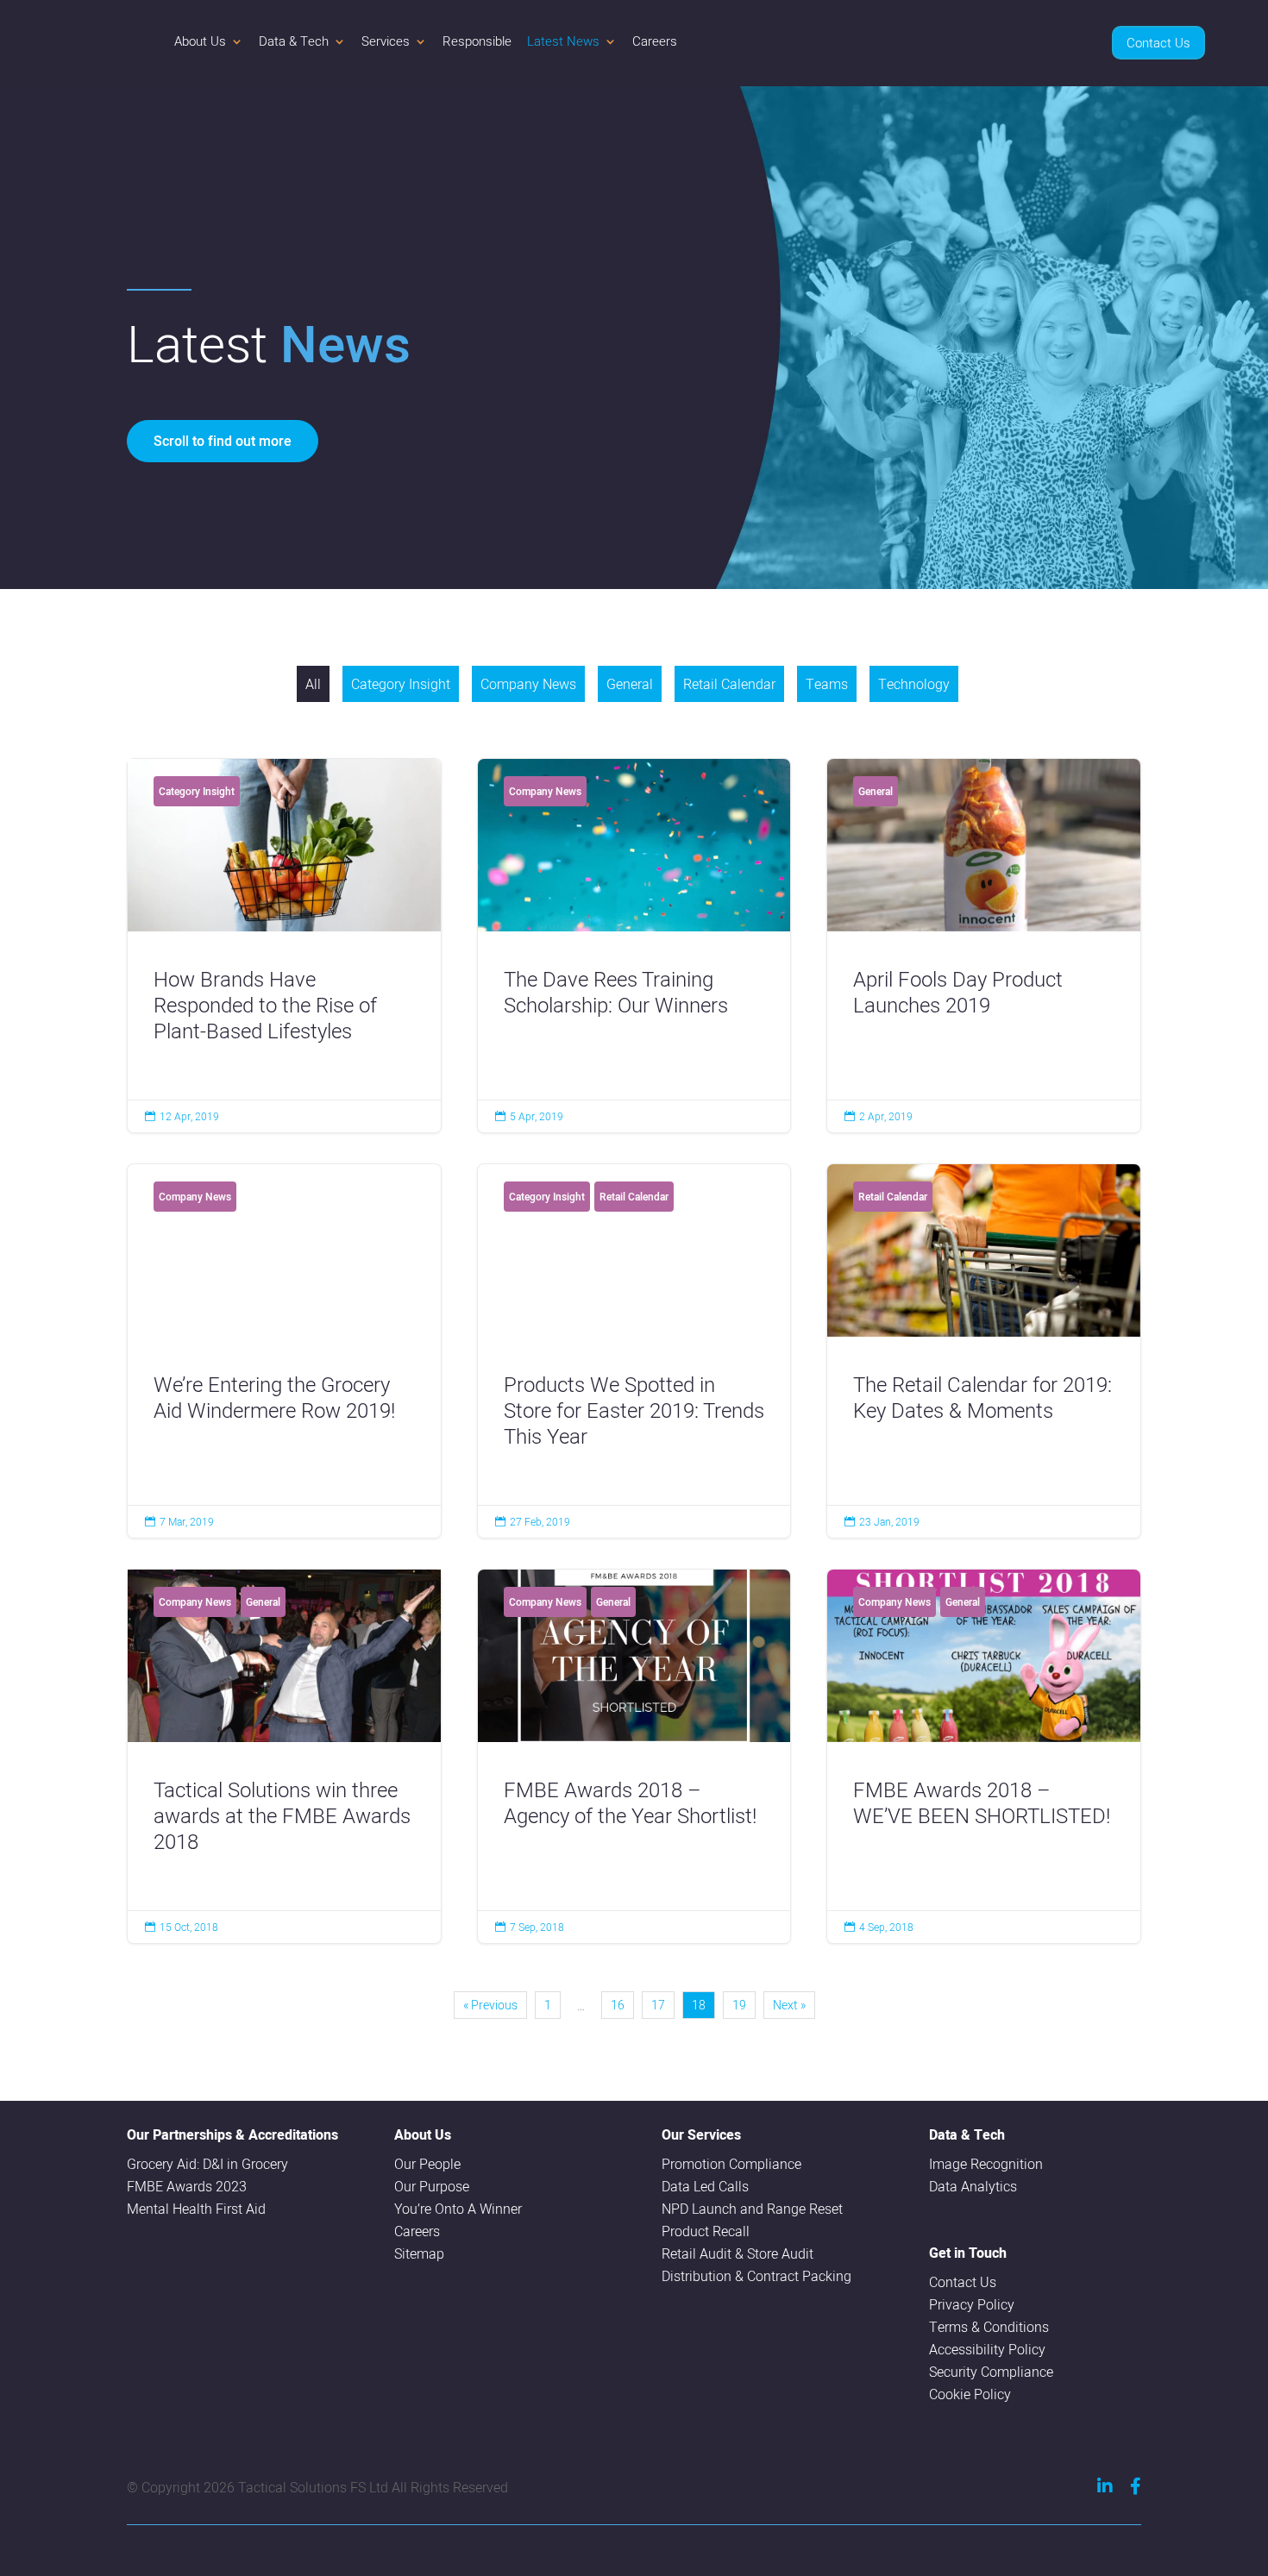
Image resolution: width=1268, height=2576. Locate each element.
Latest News (563, 41)
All (313, 684)
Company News (528, 684)
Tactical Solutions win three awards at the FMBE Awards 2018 (284, 1756)
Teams (827, 684)
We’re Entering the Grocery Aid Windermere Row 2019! (284, 1351)
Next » (789, 2005)
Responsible (477, 41)
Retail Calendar (729, 684)
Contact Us (1158, 43)
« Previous (490, 2005)
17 (658, 2005)
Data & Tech (294, 41)
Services (386, 41)
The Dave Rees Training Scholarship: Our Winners (634, 946)
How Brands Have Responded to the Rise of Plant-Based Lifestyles (284, 946)
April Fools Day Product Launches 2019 (984, 946)
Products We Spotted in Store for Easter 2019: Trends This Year (634, 1351)
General (630, 684)
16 (618, 2005)
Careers (655, 41)
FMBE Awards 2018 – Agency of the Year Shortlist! (634, 1756)
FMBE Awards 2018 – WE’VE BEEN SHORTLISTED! (984, 1756)
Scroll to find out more (223, 441)
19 (739, 2005)
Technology (914, 684)
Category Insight (401, 684)
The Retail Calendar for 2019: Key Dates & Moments (984, 1351)
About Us (200, 41)
